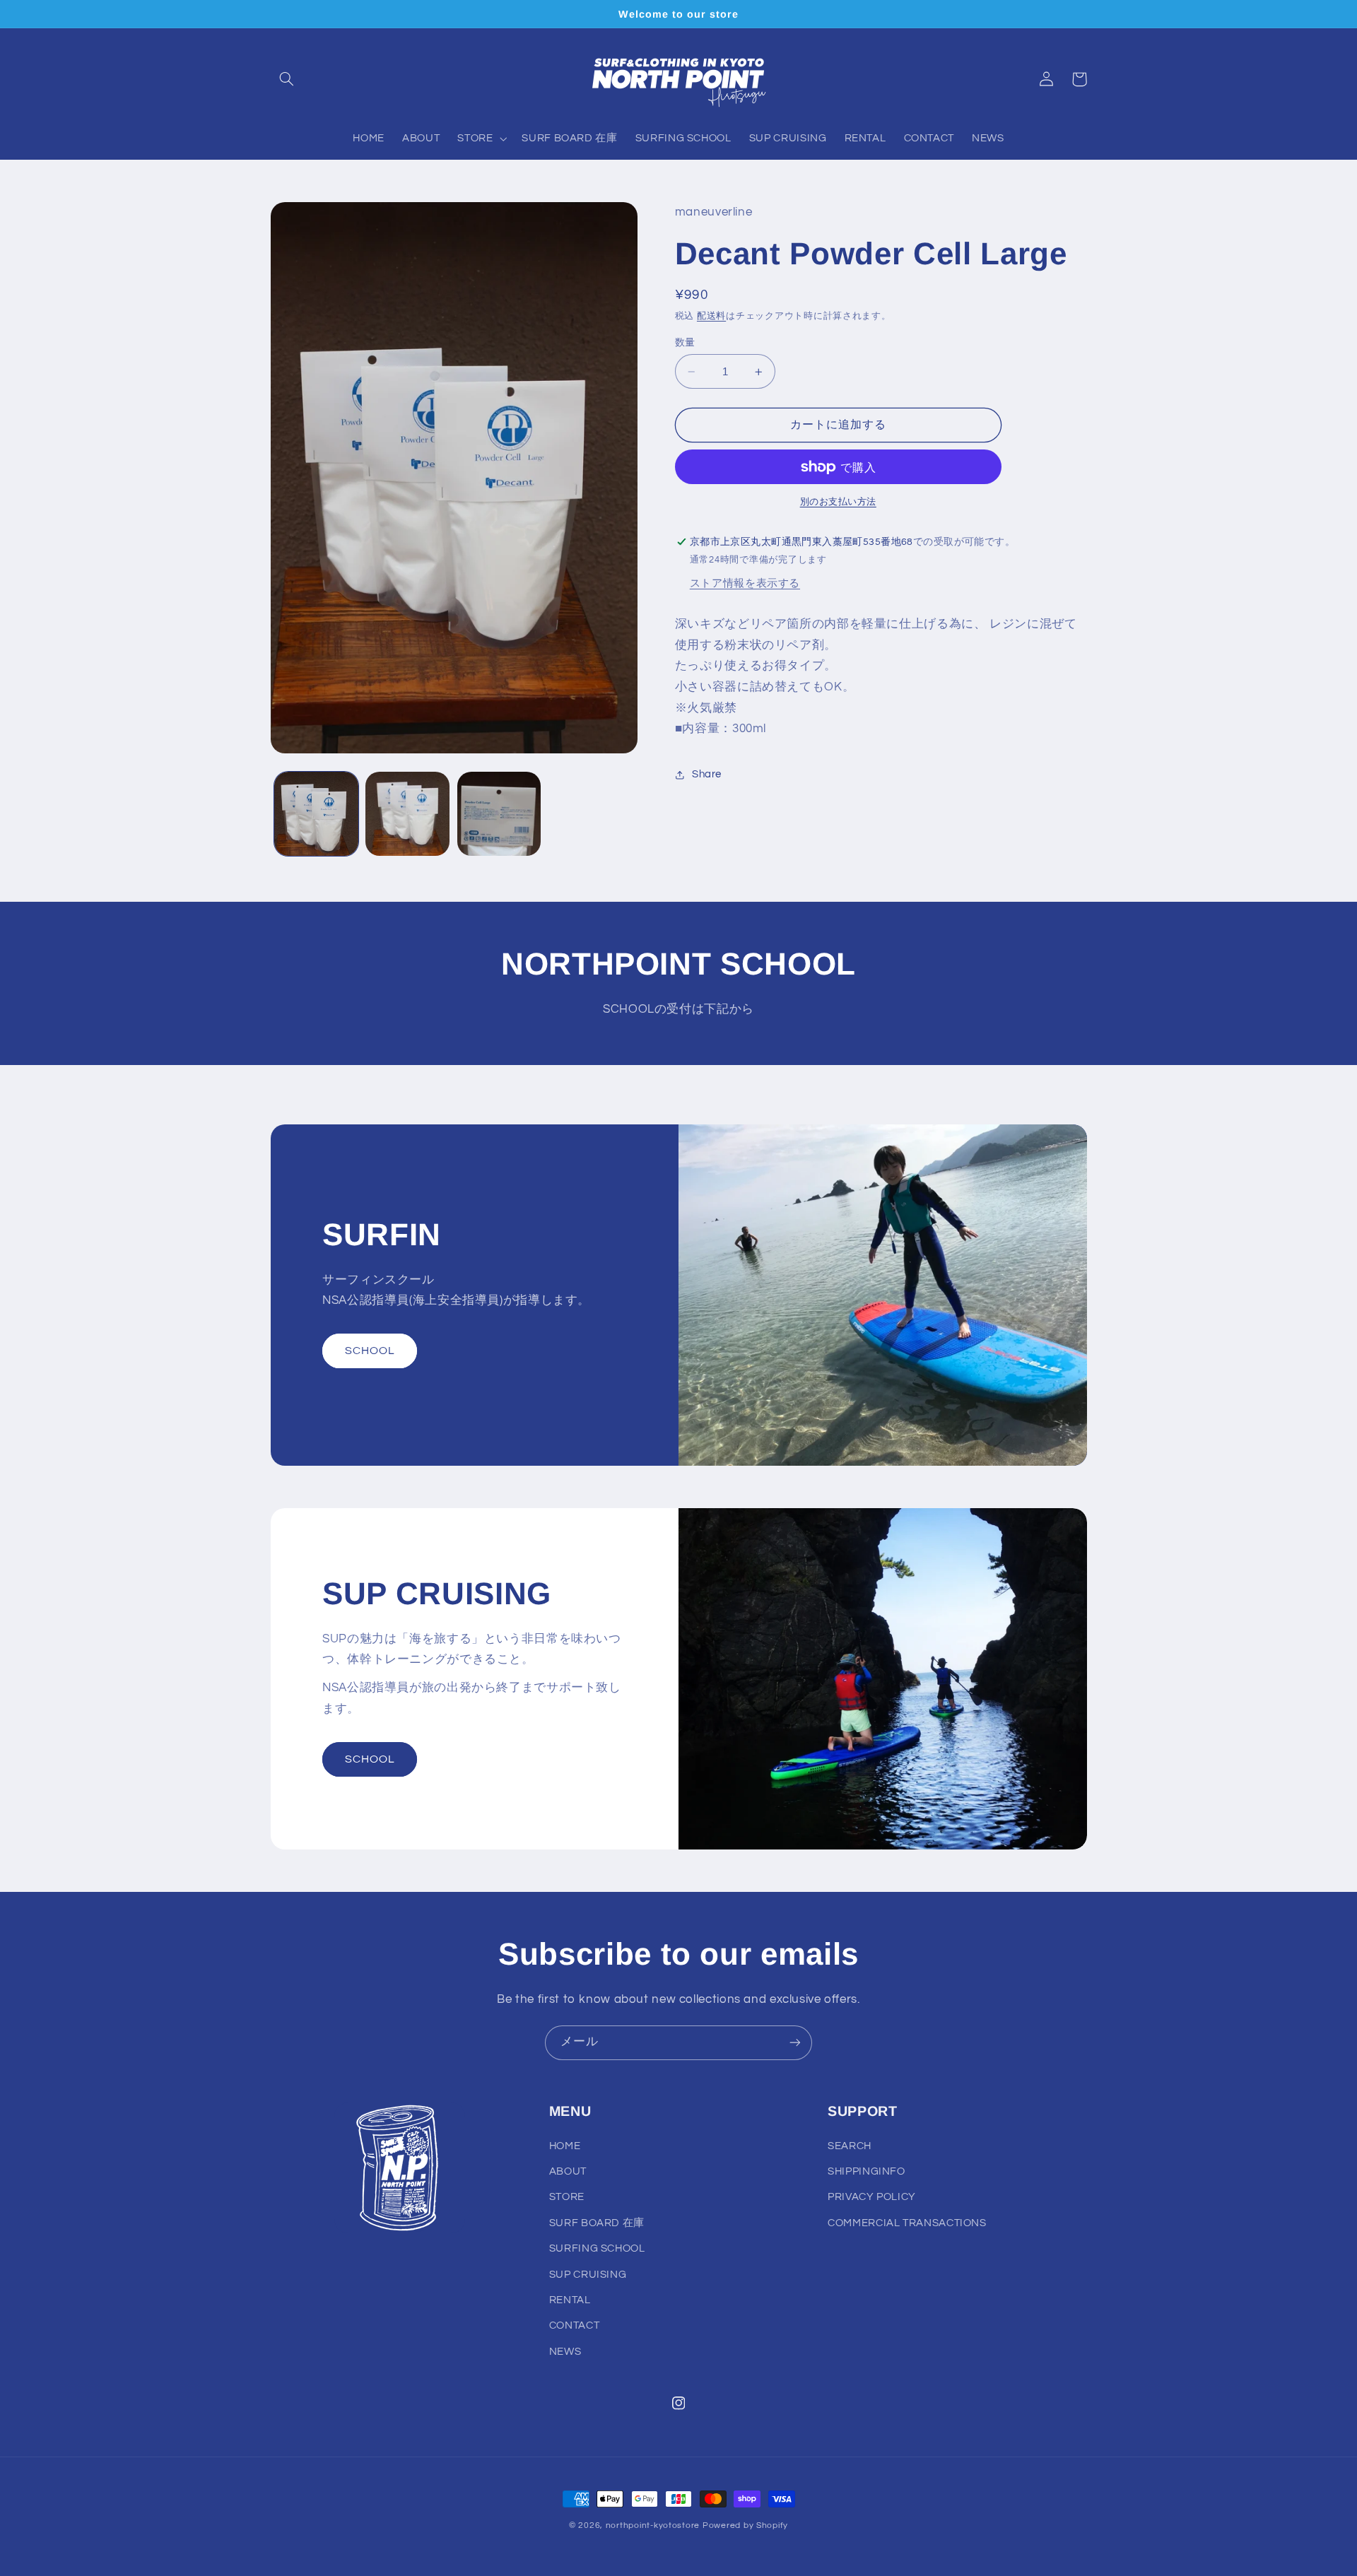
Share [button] (707, 774)
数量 (685, 343)
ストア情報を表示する (745, 583)
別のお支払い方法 (838, 502)
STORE (567, 2197)
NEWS (565, 2352)
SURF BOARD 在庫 (597, 2223)
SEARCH (850, 2146)
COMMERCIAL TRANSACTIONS (907, 2223)
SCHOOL (370, 1351)
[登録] (795, 2043)
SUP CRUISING (588, 2275)
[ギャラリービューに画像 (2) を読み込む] (407, 814)
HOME (565, 2146)
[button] (287, 79)
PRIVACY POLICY (872, 2197)
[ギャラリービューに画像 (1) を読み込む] (316, 814)
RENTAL (570, 2300)
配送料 (711, 316)
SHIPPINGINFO (867, 2171)
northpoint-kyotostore (653, 2525)
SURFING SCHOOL (597, 2248)
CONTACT (574, 2325)
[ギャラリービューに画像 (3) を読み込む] (499, 814)
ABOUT (568, 2171)
